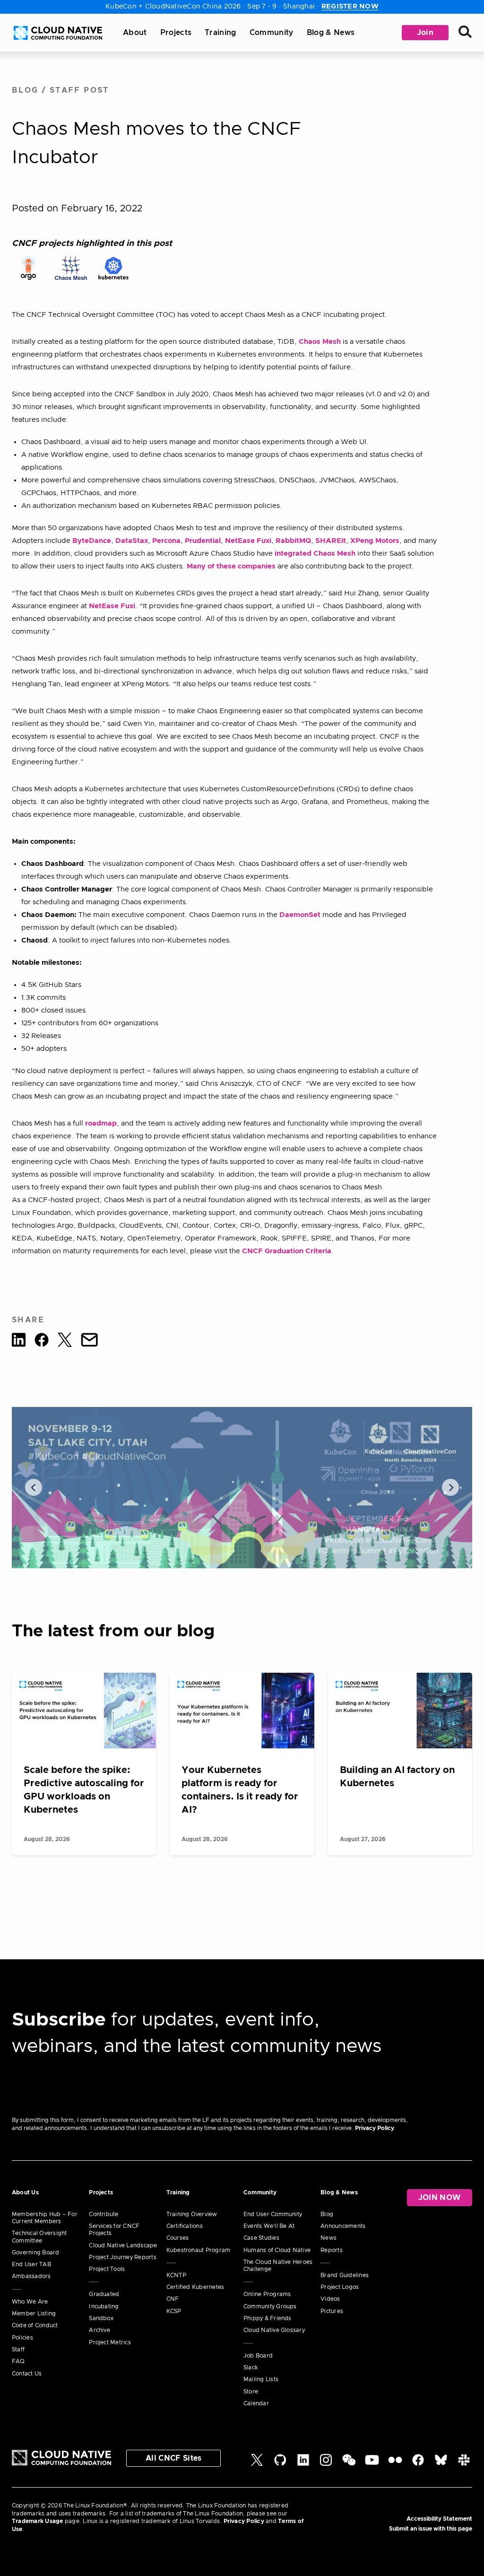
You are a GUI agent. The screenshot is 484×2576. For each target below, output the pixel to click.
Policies (22, 2338)
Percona (166, 541)
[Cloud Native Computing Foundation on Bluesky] (441, 2464)
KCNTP (176, 2275)
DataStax (132, 541)
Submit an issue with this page (431, 2529)
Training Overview (192, 2214)
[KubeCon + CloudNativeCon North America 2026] (242, 1488)
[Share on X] (65, 1342)
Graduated (104, 2294)
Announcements (343, 2226)
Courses (178, 2238)
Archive (99, 2330)
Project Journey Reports (123, 2257)
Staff (18, 2349)
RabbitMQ (293, 541)
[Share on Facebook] (42, 1342)
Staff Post (79, 90)
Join (425, 33)
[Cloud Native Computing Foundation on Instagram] (326, 2464)
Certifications (185, 2226)
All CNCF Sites (173, 2458)
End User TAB (31, 2264)
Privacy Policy (375, 2128)
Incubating (104, 2306)
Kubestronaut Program (199, 2250)
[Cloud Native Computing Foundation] (58, 33)
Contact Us (27, 2374)
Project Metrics (110, 2342)
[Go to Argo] (28, 268)
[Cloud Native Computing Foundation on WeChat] (349, 2464)
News (328, 2238)
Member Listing (34, 2314)
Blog (25, 90)
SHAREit (331, 541)
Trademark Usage (38, 2521)
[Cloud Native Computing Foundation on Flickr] (395, 2464)
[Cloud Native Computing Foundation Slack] (464, 2464)
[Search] (465, 33)
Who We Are (30, 2302)
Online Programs (267, 2294)
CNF (173, 2299)
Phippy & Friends (268, 2318)
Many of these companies (231, 566)
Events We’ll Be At (269, 2226)
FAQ (18, 2361)
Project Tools (107, 2269)
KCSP (174, 2311)
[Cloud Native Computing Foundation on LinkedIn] (303, 2464)
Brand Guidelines (345, 2275)
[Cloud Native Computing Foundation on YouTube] (372, 2464)
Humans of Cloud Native (277, 2250)
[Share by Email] (89, 1342)
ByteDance (92, 541)
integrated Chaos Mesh (315, 554)
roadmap (101, 1123)
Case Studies (261, 2238)
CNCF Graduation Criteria (287, 1251)
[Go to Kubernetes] (113, 268)
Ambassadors (31, 2276)
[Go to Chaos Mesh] (71, 268)
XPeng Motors (375, 541)
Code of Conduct (35, 2325)
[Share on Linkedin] (19, 1342)
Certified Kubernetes (195, 2287)
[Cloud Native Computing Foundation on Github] (280, 2464)
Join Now (440, 2198)
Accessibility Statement (439, 2519)
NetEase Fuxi (248, 541)
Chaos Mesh (320, 342)
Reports (332, 2250)
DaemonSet (300, 915)
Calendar (256, 2403)
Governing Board (36, 2253)
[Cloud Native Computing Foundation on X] (257, 2464)
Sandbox (101, 2318)
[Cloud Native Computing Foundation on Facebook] (418, 2464)
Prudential (203, 541)
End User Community (273, 2214)
